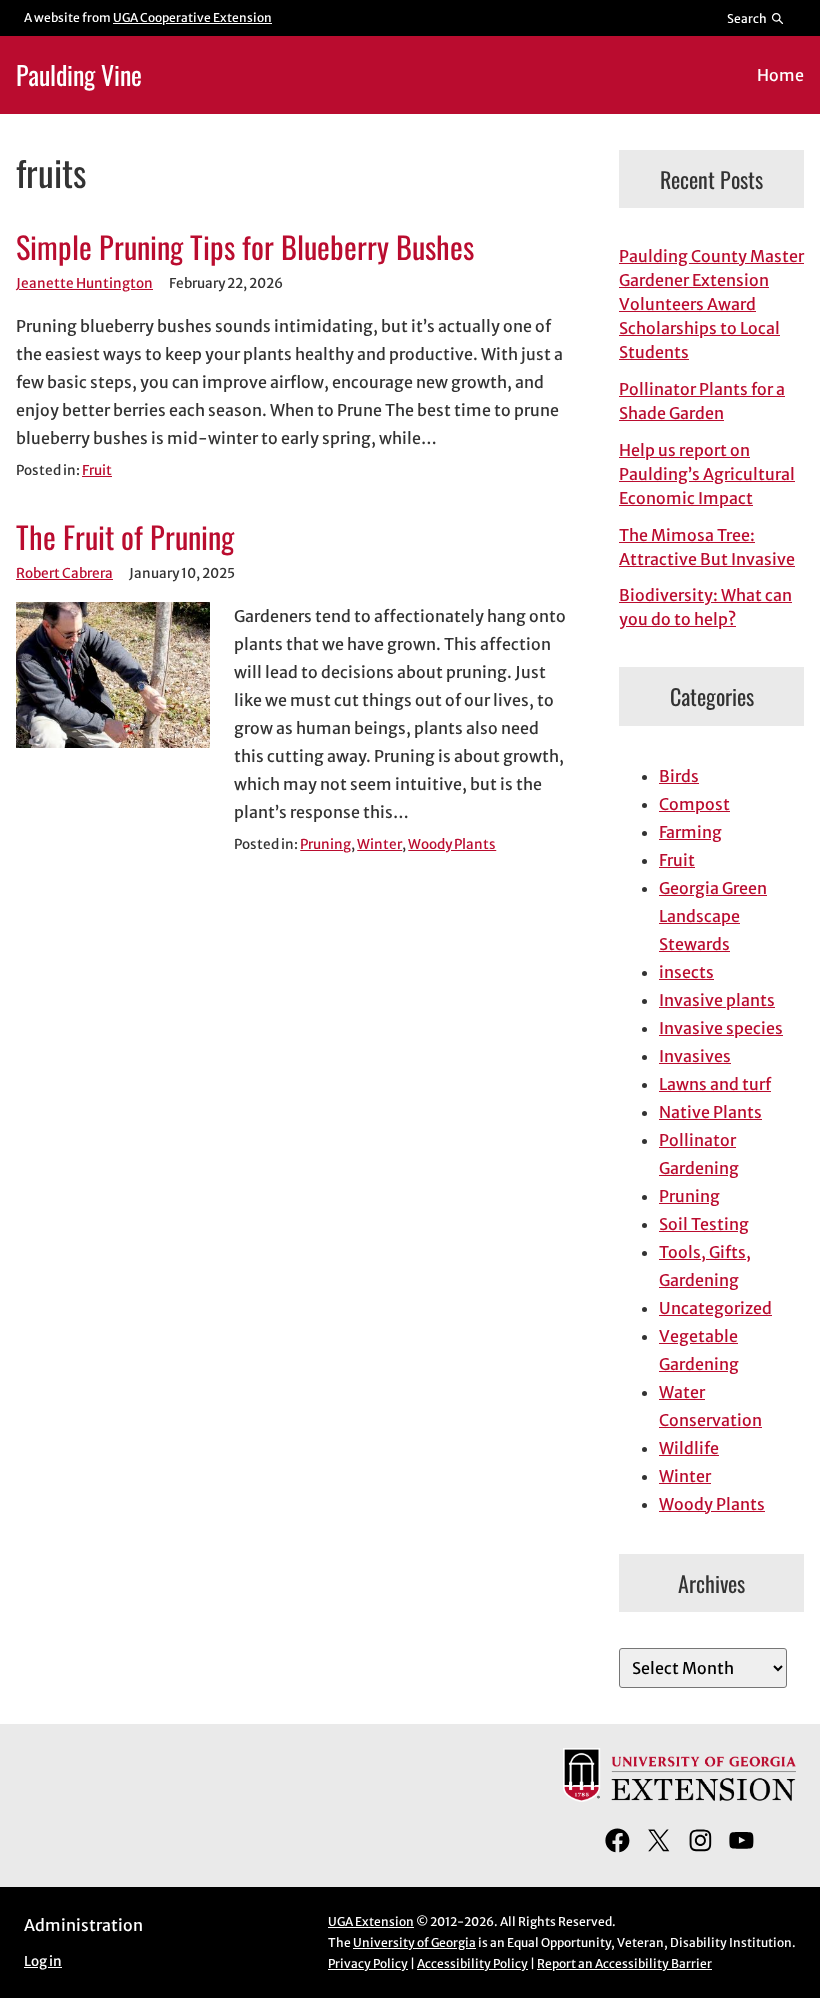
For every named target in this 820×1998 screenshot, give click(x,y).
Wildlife (689, 1448)
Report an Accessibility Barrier (624, 1963)
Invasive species (721, 1028)
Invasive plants (717, 1000)
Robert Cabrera (64, 573)
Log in (43, 1961)
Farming (690, 832)
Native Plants (710, 1112)
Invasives (695, 1056)
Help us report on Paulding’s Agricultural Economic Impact (707, 474)
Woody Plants (452, 844)
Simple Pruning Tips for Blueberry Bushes (245, 247)
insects (686, 972)
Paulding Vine (79, 74)
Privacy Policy (368, 1963)
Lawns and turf (715, 1084)
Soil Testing (704, 1224)
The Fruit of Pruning (125, 537)
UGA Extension (371, 1921)
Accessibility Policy (472, 1963)
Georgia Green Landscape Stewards (713, 916)
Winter (379, 844)
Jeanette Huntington (84, 283)
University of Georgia (414, 1942)
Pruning (325, 844)
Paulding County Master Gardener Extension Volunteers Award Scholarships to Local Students (711, 304)
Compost (694, 804)
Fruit (97, 470)
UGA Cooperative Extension (192, 17)
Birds (679, 776)
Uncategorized (715, 1308)
